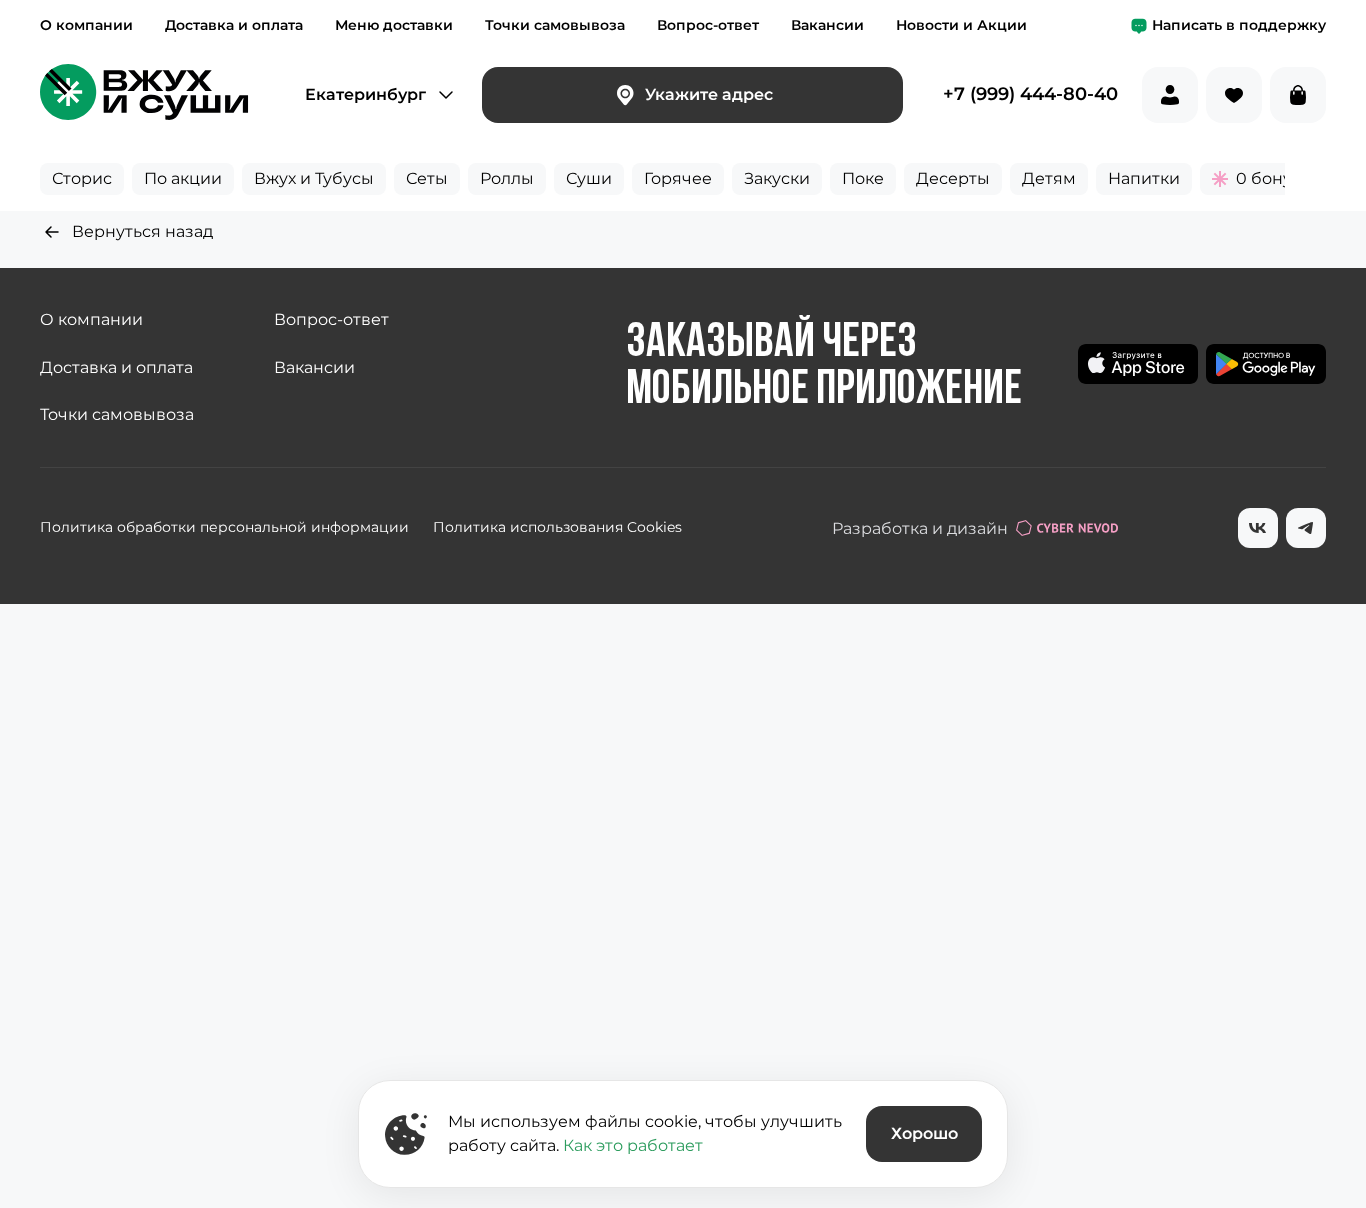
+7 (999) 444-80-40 (1030, 95)
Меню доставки (394, 25)
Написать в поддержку (1239, 25)
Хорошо (924, 1133)
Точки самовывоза (555, 25)
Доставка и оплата (234, 25)
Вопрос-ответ (708, 25)
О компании (86, 25)
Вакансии (827, 25)
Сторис (82, 178)
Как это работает (633, 1145)
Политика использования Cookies (557, 527)
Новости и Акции (961, 25)
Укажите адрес (709, 94)
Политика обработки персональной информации (224, 527)
